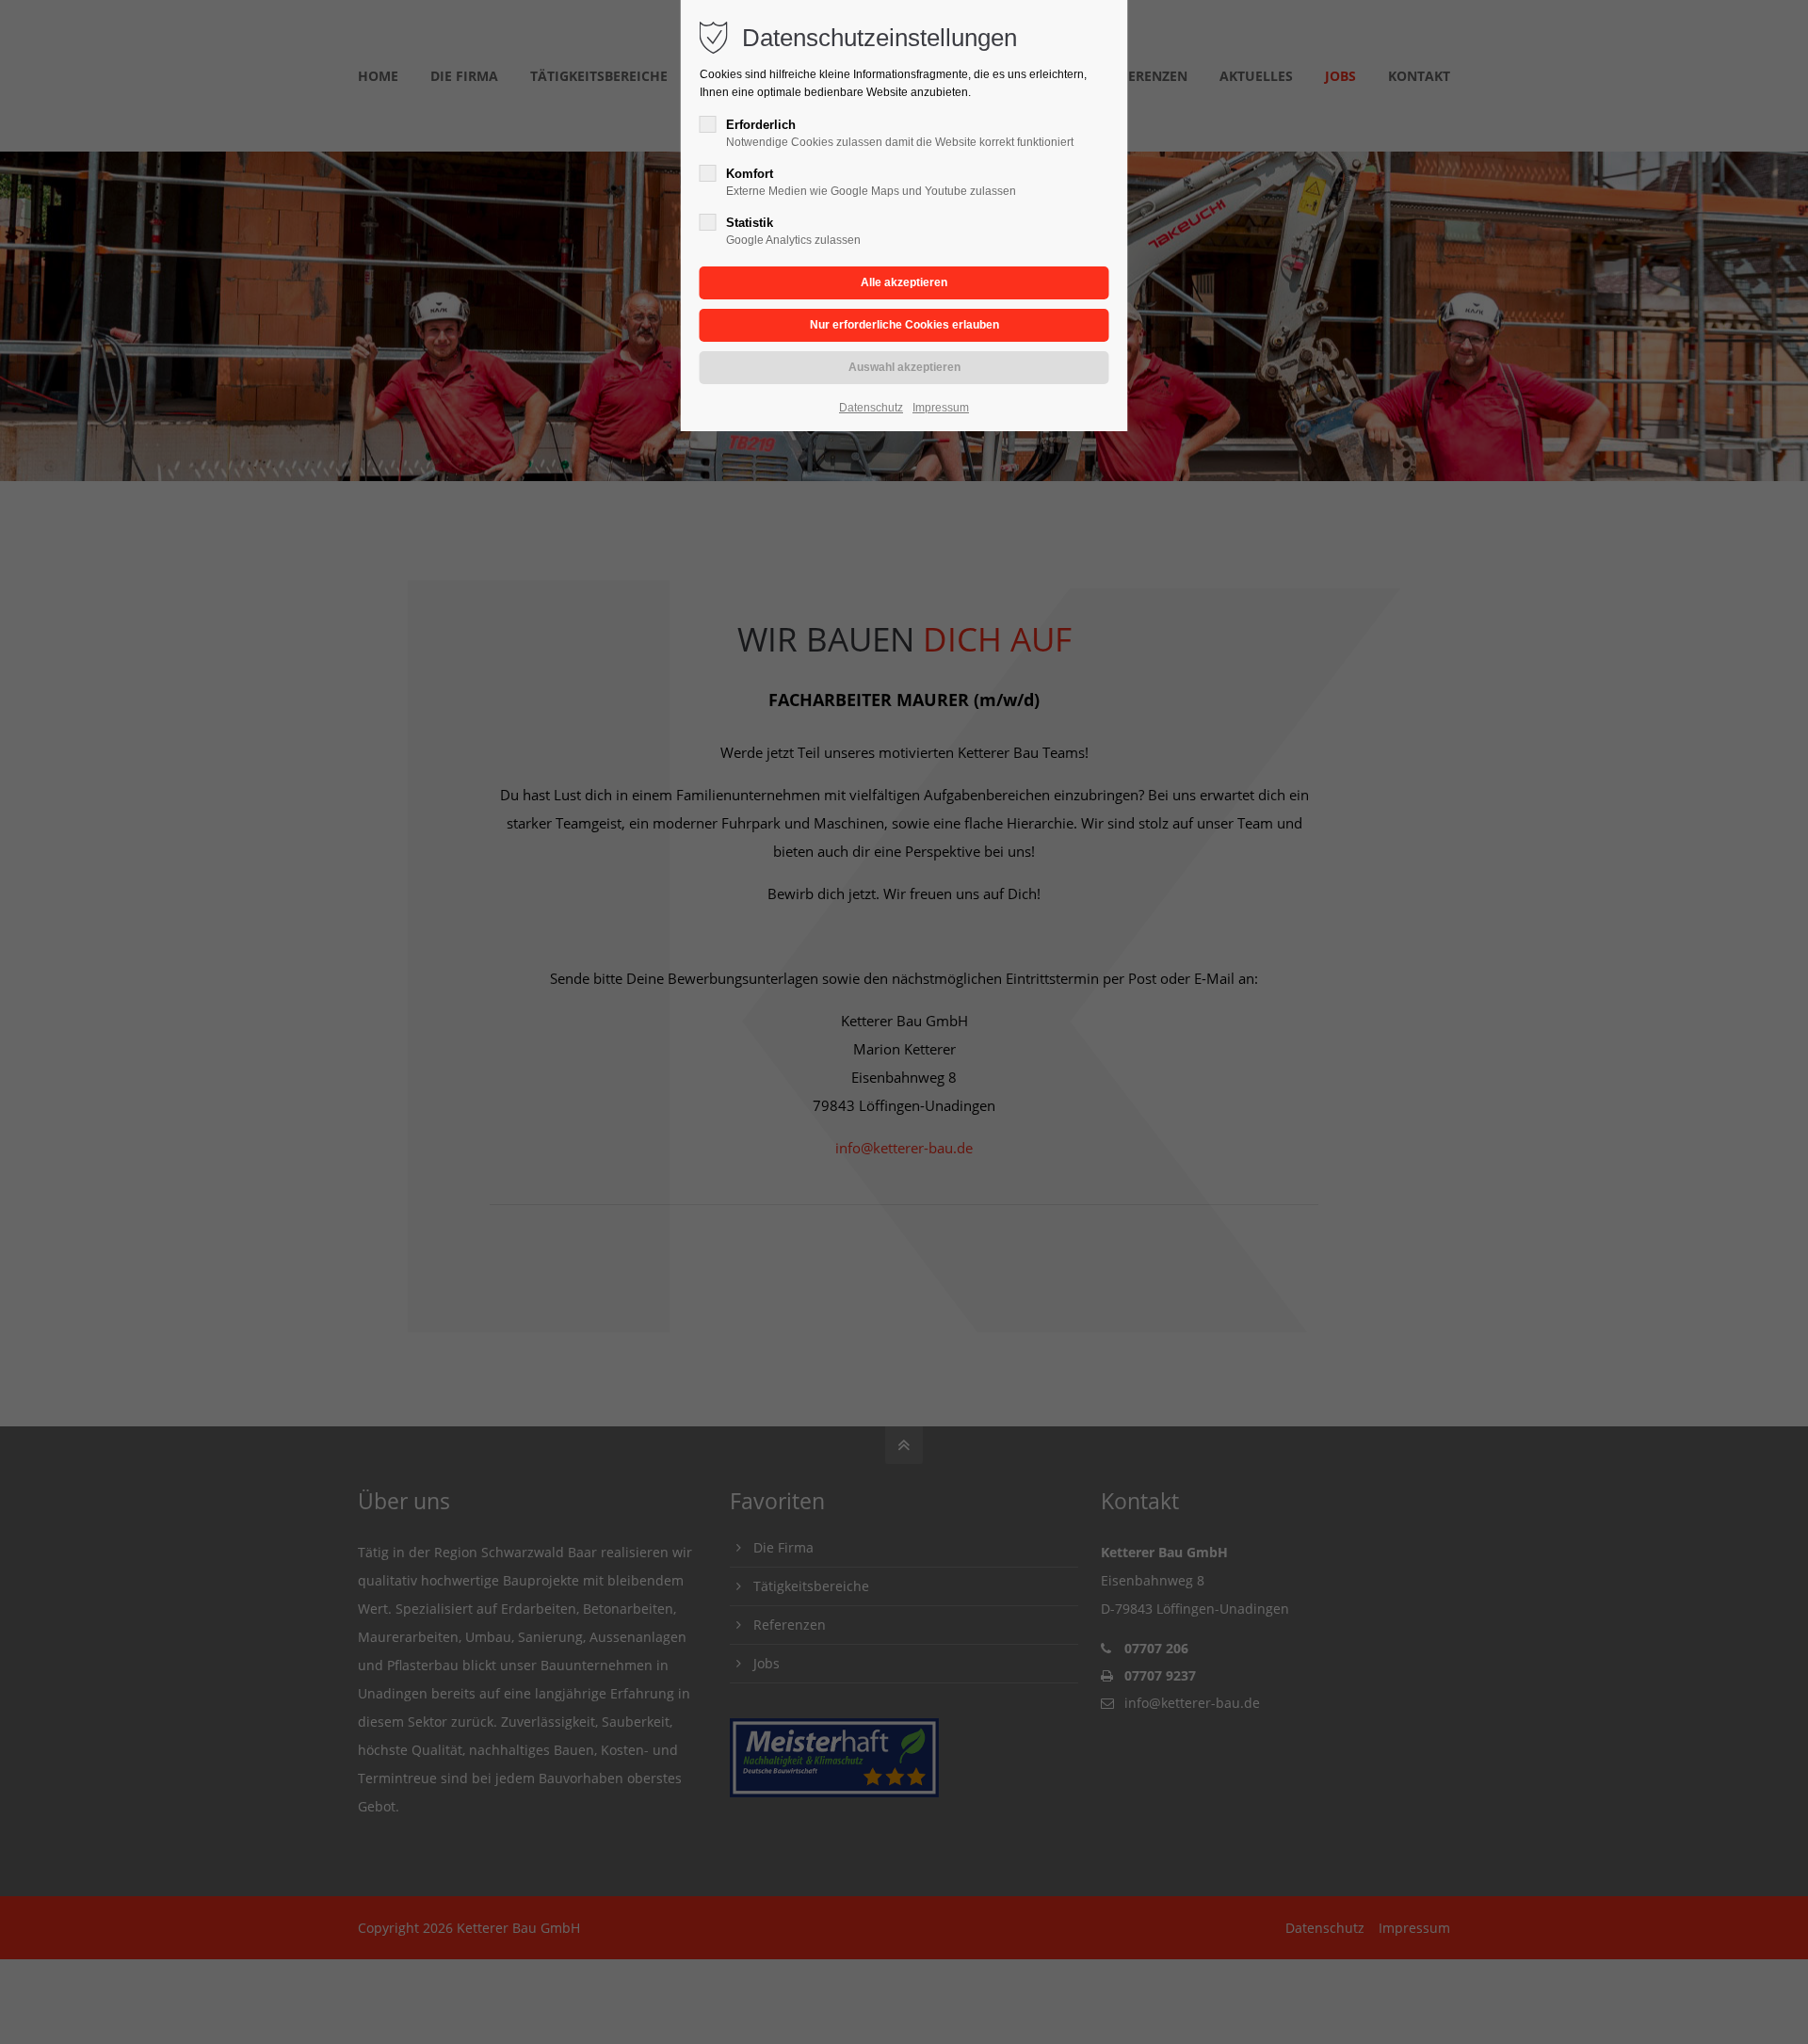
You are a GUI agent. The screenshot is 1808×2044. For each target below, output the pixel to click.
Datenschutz (871, 408)
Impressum (941, 408)
